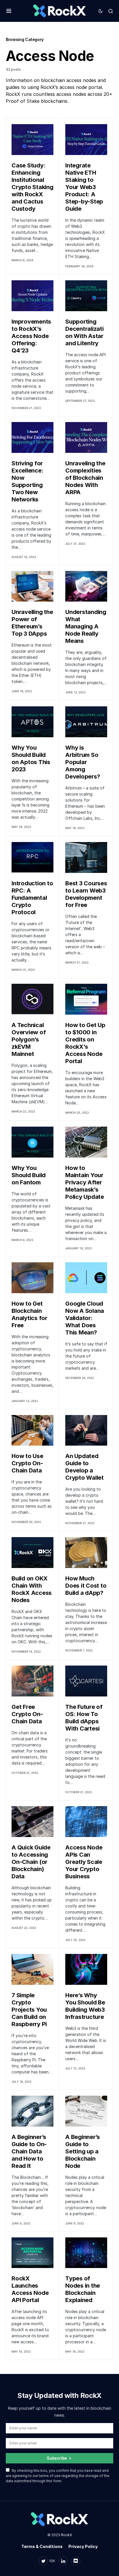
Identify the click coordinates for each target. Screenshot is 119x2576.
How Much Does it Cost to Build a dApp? (86, 1586)
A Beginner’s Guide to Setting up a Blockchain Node (83, 2151)
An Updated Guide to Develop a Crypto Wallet (84, 1467)
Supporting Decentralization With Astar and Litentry (84, 332)
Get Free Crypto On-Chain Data (27, 1714)
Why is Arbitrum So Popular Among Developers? (83, 762)
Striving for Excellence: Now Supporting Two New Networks (27, 481)
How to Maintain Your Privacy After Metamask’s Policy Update (85, 1182)
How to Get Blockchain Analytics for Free (29, 1314)
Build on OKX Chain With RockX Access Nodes (32, 1589)
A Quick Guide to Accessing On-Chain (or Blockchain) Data (31, 1862)
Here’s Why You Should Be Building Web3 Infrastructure (85, 2006)
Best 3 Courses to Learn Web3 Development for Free (86, 894)
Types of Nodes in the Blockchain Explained (83, 2289)
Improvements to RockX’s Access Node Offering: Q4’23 (31, 336)
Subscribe (57, 2458)
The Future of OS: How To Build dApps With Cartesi (84, 1718)
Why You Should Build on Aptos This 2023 (31, 758)
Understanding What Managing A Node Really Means (86, 626)
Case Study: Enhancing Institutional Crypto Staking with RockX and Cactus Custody (32, 187)
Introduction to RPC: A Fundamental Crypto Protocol (32, 898)
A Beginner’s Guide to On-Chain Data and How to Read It (29, 2151)
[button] (9, 11)
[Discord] (76, 2561)
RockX (66, 2535)
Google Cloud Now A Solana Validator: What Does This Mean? (85, 1318)
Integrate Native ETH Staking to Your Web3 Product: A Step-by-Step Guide (84, 187)
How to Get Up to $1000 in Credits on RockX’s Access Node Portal (85, 1043)
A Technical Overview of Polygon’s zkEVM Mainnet (29, 1039)
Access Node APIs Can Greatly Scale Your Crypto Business (84, 1862)
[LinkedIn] (63, 2561)
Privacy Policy (83, 2546)
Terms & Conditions (42, 2546)
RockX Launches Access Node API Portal (30, 2289)
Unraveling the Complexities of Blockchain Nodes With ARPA (85, 478)
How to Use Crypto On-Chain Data (27, 1463)
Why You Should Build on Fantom (29, 1175)
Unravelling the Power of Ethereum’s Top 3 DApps (32, 623)
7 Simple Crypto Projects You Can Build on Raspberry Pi (29, 2010)
